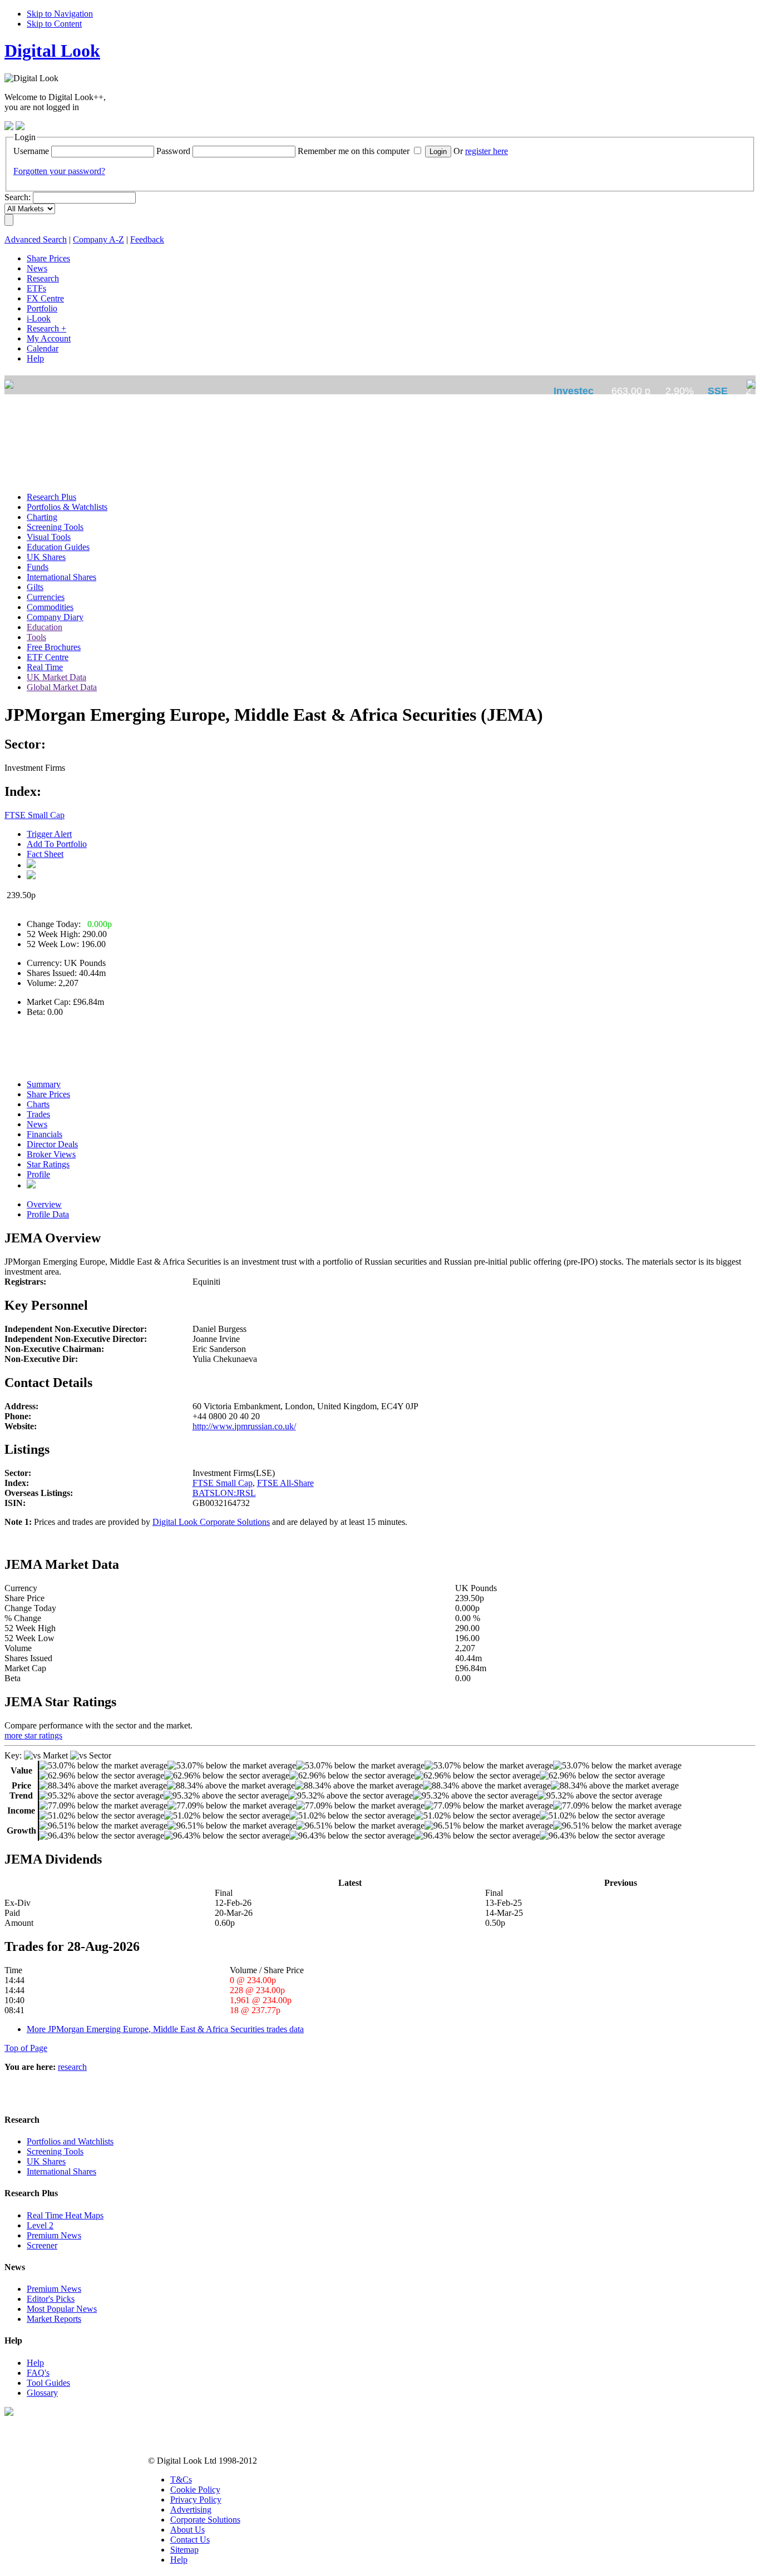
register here (487, 151)
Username (31, 151)
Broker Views (51, 1154)
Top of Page (26, 2048)
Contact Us (190, 2540)
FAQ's (38, 2373)
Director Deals (52, 1144)
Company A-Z (98, 239)
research (72, 2067)
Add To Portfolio (57, 844)
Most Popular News (62, 2309)
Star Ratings (48, 1164)
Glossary (42, 2393)
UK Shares (46, 2161)
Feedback (147, 239)
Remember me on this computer (354, 151)
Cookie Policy (195, 2490)
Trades (38, 1114)
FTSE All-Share (285, 1483)
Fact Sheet (45, 854)
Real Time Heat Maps (65, 2215)
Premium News (54, 2235)
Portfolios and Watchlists (70, 2141)
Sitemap (184, 2550)
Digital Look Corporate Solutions (211, 1522)
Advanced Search (36, 239)
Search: (18, 197)
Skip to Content (54, 24)
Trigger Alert (49, 834)
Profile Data (48, 1214)
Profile (38, 1174)
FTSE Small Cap (34, 815)
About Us (187, 2530)
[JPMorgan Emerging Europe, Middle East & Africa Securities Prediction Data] (31, 1185)
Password (173, 151)
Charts (38, 1104)
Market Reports (54, 2319)
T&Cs (181, 2480)
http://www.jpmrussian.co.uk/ (244, 1426)
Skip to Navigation (60, 14)
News (37, 1124)
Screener (42, 2245)
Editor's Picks (51, 2299)
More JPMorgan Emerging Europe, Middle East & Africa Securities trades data (165, 2029)
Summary (44, 1084)
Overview (44, 1204)
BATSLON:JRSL (224, 1493)
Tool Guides (48, 2383)
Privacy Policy (196, 2500)
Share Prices (48, 1094)
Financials (45, 1134)
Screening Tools (55, 2151)
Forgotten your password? (59, 171)
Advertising (191, 2510)
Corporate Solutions (205, 2520)
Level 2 (40, 2225)
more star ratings (33, 1735)
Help (35, 2363)
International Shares (61, 2171)
